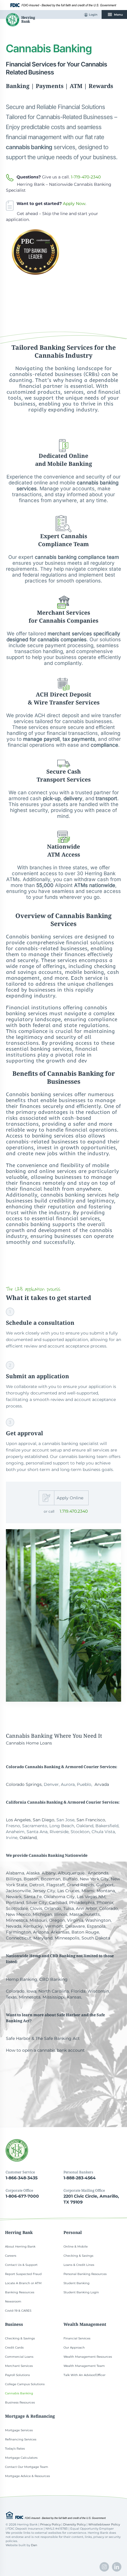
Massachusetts (85, 1914)
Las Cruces (68, 1891)
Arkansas (60, 1932)
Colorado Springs (24, 1784)
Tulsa (69, 1908)
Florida (78, 1991)
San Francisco (91, 1820)
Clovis (36, 1908)
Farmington (18, 1932)
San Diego (44, 1820)
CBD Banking (53, 1979)
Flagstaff (56, 1885)
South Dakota (96, 1938)
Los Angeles (18, 1820)
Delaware (75, 1926)
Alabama (15, 1873)
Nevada (14, 1926)
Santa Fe (33, 1897)
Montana (106, 1891)
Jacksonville (18, 1891)
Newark (14, 1897)
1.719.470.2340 (74, 1511)
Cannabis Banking (29, 1736)
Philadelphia (82, 1903)
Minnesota (17, 1920)
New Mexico (18, 1914)
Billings (14, 1879)
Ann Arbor (87, 1908)
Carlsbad (58, 1903)
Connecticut (19, 1938)
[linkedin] (117, 2567)
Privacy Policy (50, 2524)
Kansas (74, 1997)
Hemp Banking (22, 1979)
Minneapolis (67, 1938)
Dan (34, 2545)
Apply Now (74, 204)
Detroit (37, 1885)
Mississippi (54, 1997)
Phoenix (105, 1903)
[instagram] (104, 2567)
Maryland (43, 1938)
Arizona (41, 1932)
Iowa (31, 1991)
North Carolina (54, 1991)
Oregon (57, 1920)
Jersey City (44, 1891)
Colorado (109, 1908)
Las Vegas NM (91, 1897)
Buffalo (70, 1879)
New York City (94, 1879)
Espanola (96, 1926)
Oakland (28, 1838)
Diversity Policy (74, 2524)
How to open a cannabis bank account (45, 2050)
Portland (15, 1903)
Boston (31, 1879)
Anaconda (98, 1873)
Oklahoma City (59, 1897)
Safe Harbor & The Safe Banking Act (43, 2038)
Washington (98, 1920)
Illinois (61, 1914)
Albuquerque (71, 1873)
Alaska (33, 1873)
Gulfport (105, 1885)
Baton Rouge (85, 1932)
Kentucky (33, 1926)
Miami (88, 1891)
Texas (11, 1997)
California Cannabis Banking (35, 1802)
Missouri (38, 1920)
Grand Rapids (80, 1885)
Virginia (75, 1920)
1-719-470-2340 (86, 177)
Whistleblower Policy (104, 2524)
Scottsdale (17, 1908)
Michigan (42, 1914)
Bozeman (51, 1879)
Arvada (102, 1784)
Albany (49, 1873)
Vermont (54, 1926)
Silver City (36, 1903)
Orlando (53, 1908)
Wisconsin (98, 1991)
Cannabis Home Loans (29, 1743)
